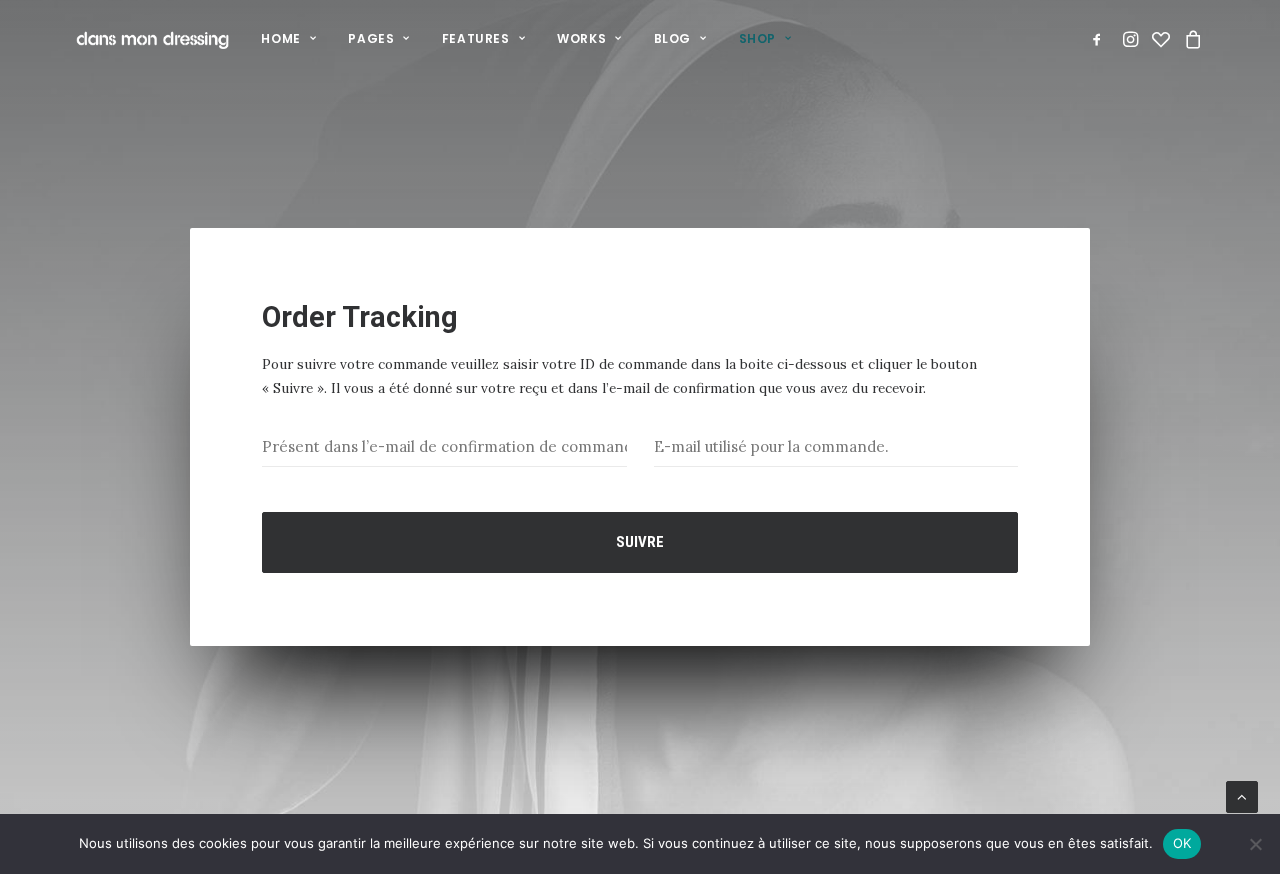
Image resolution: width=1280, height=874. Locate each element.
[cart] (1190, 39)
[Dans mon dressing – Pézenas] (152, 39)
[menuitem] (288, 39)
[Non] (1255, 844)
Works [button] (581, 38)
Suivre (640, 542)
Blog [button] (672, 38)
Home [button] (280, 38)
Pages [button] (371, 38)
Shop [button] (757, 38)
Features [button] (476, 38)
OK (1182, 843)
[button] (1100, 39)
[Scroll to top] (1242, 796)
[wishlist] (1161, 39)
